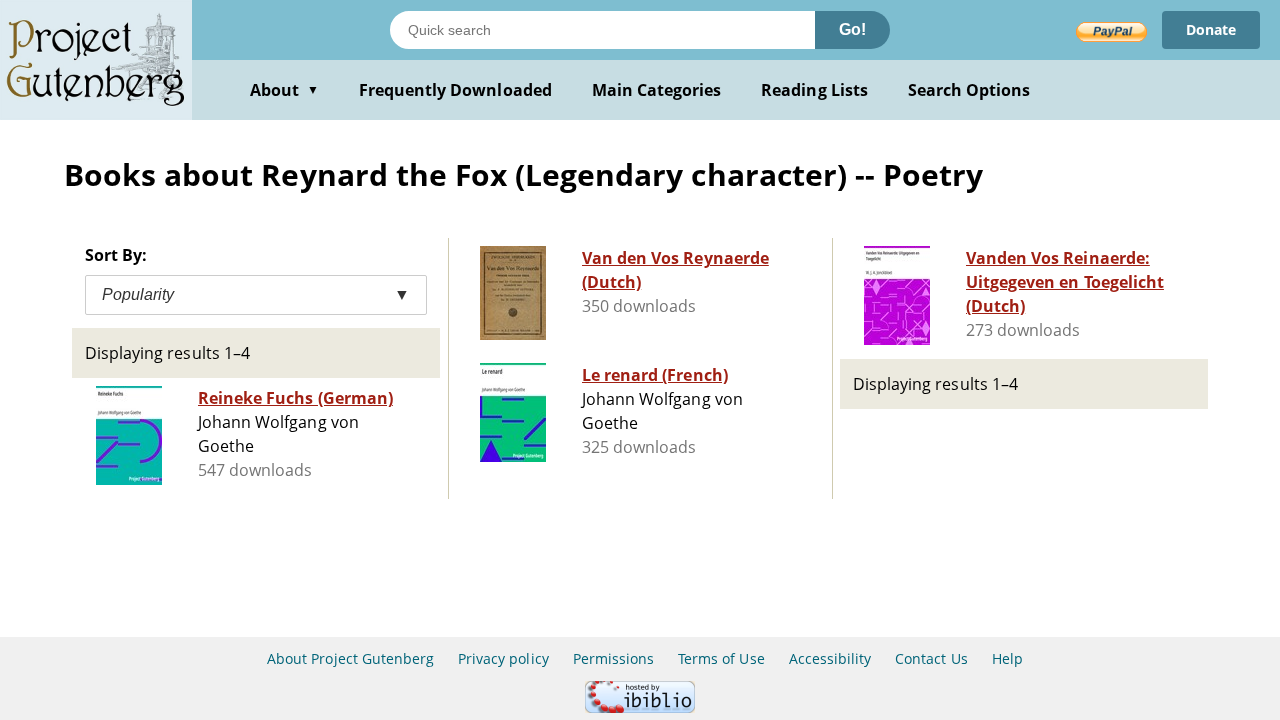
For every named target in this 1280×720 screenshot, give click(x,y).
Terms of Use (721, 658)
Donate (1211, 29)
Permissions (613, 658)
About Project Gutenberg (350, 658)
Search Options (969, 90)
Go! (852, 29)
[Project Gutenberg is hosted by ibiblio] (640, 707)
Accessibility (830, 658)
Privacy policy (503, 658)
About (284, 90)
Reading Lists (814, 90)
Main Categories (657, 90)
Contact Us (931, 658)
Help (1007, 658)
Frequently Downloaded (455, 90)
